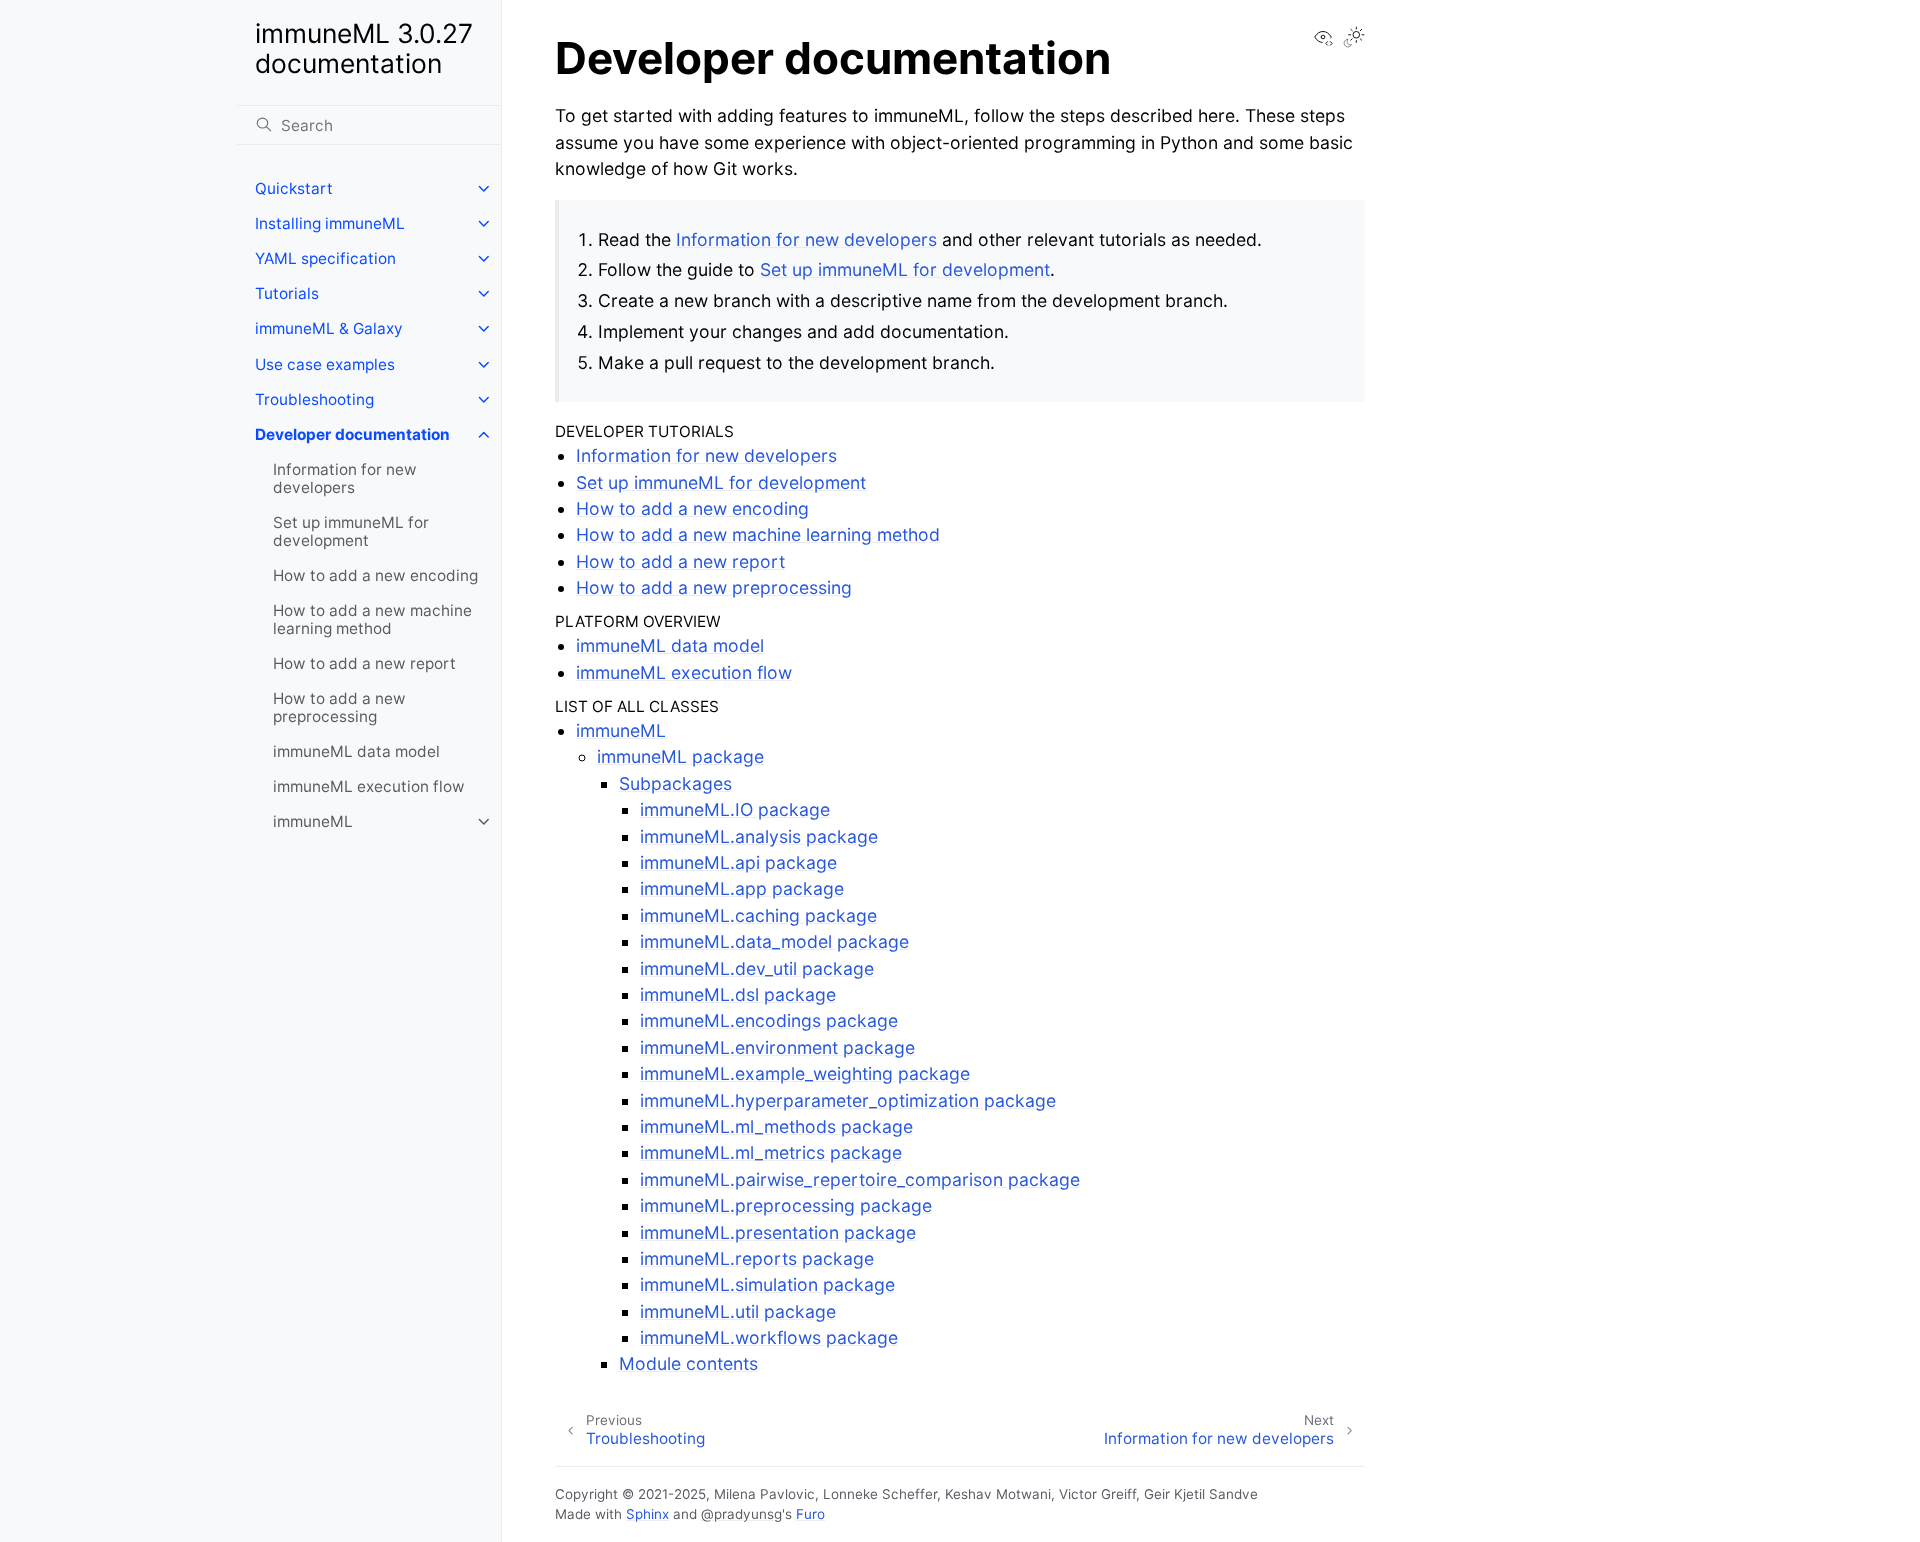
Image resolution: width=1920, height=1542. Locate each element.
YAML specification (325, 258)
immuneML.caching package (758, 915)
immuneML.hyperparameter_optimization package (848, 1100)
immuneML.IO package (735, 809)
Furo (810, 1514)
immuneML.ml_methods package (776, 1126)
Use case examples (325, 364)
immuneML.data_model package (774, 941)
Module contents (688, 1363)
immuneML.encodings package (769, 1020)
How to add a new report (364, 663)
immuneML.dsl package (738, 994)
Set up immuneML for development (351, 531)
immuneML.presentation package (778, 1232)
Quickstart (294, 188)
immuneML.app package (742, 888)
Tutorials (287, 293)
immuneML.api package (738, 862)
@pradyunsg (741, 1514)
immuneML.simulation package (767, 1284)
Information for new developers (345, 478)
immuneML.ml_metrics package (771, 1152)
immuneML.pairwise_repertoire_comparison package (860, 1179)
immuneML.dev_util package (757, 968)
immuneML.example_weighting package (805, 1073)
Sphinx (647, 1514)
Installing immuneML (330, 223)
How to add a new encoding (375, 575)
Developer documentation (352, 434)
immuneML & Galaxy (329, 328)
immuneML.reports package (757, 1258)
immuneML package (680, 756)
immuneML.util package (738, 1311)
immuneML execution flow (369, 786)
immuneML (313, 821)
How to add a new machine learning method (372, 619)
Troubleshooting (314, 399)
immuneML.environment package (777, 1047)
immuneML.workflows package (769, 1337)
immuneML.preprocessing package (786, 1205)
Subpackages (675, 783)
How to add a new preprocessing (339, 707)
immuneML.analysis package (759, 836)
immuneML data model (356, 751)
